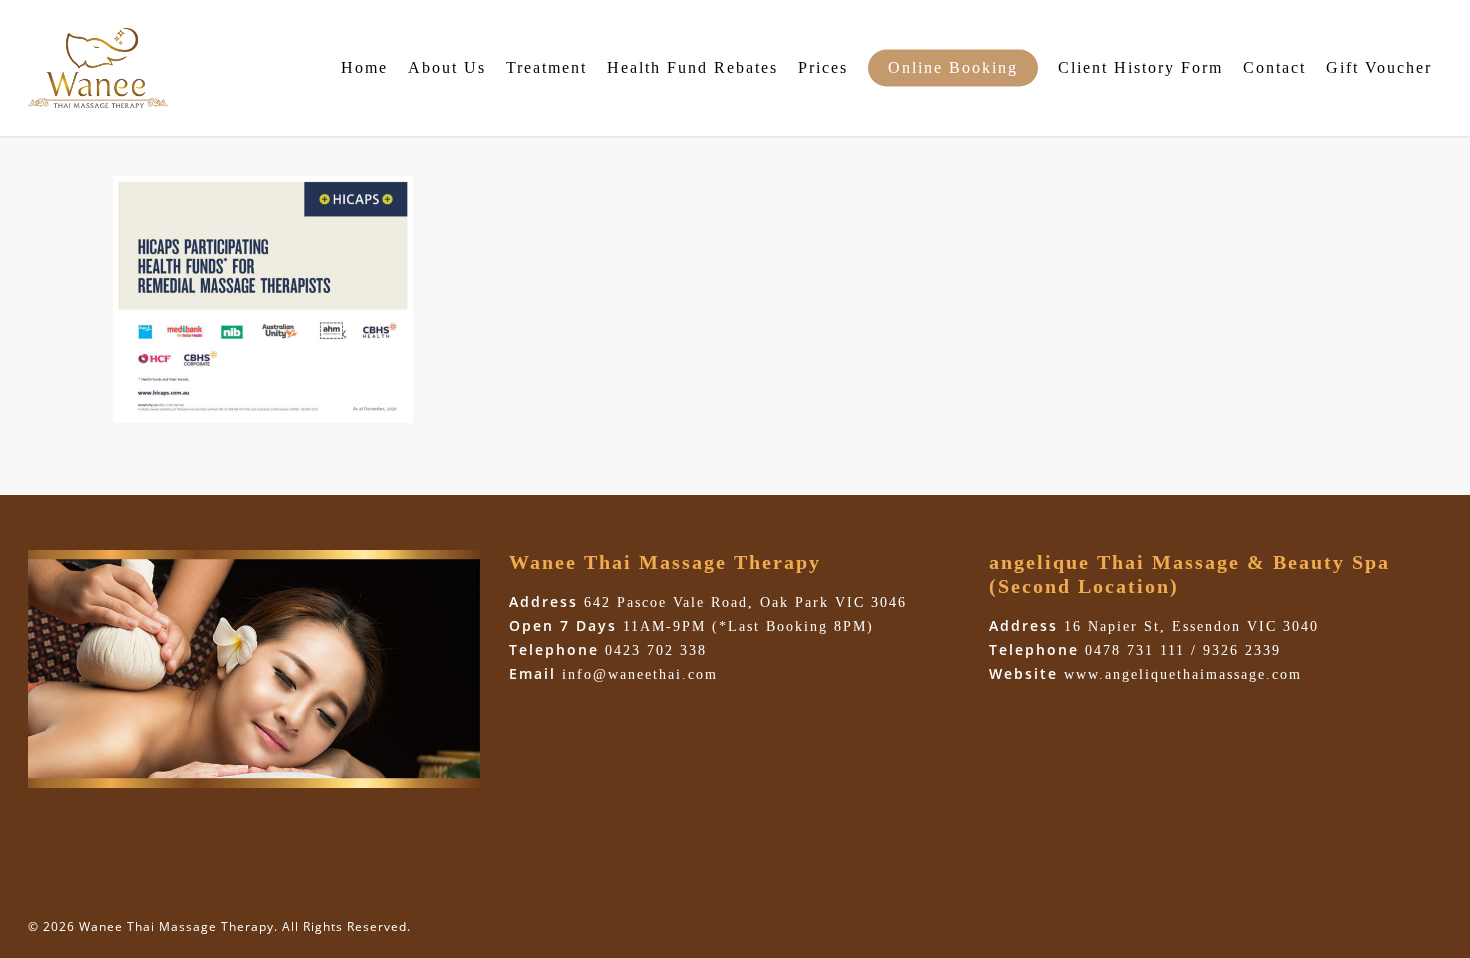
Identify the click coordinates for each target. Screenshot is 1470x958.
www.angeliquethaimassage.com (1183, 674)
